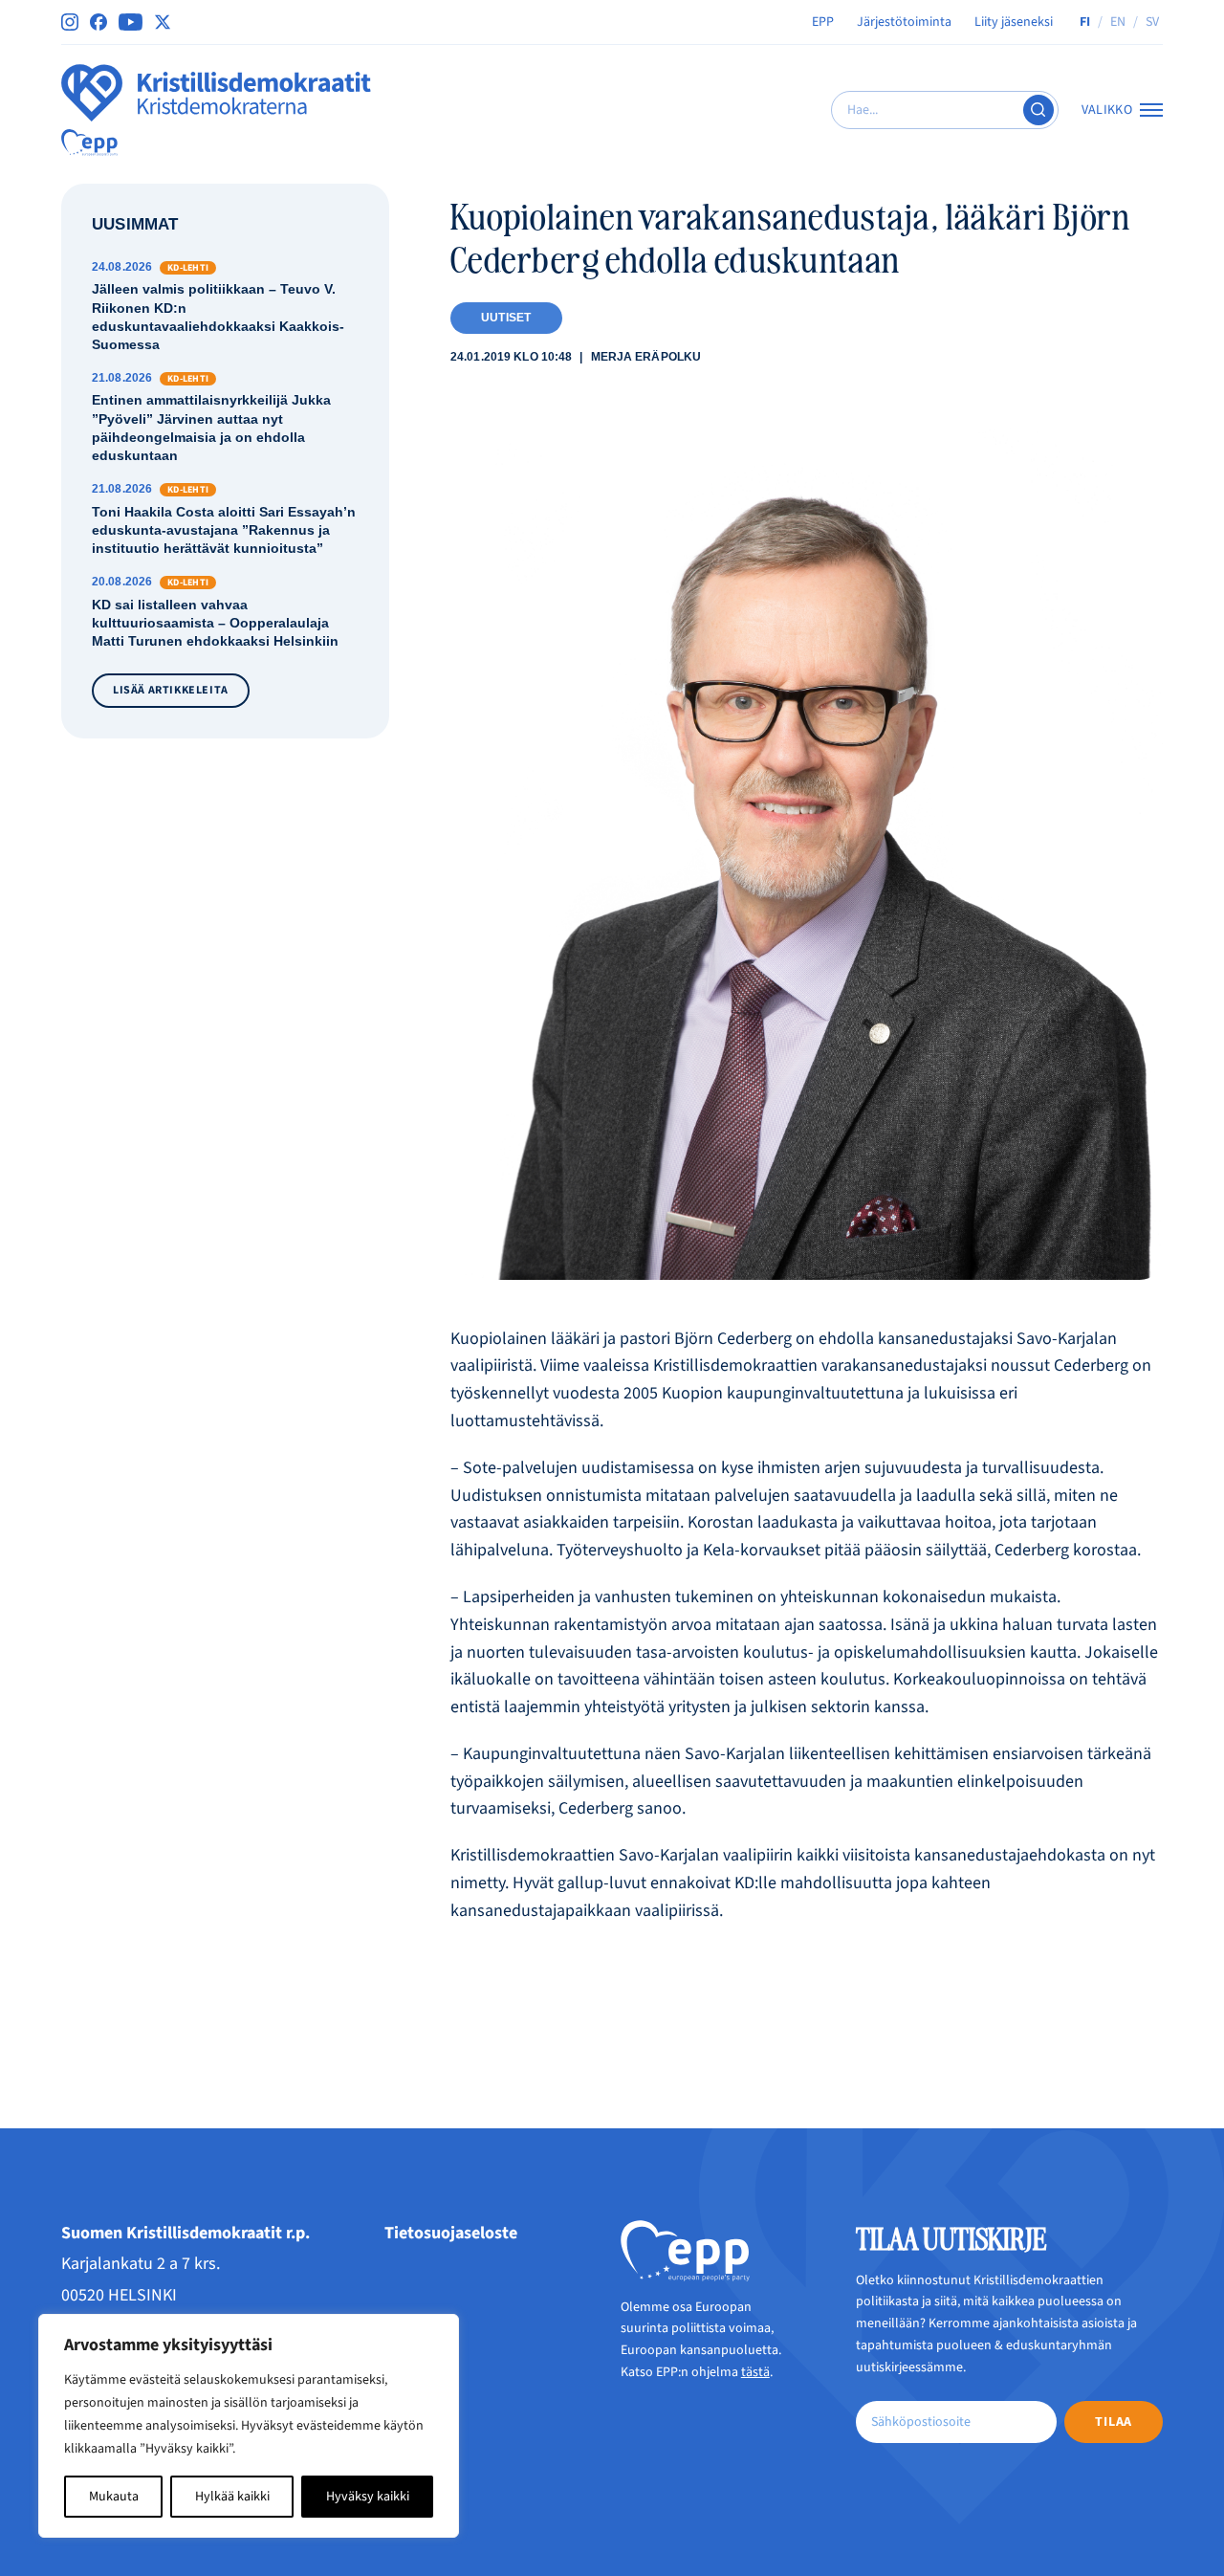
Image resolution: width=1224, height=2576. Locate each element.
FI (1085, 22)
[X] (163, 22)
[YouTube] (131, 22)
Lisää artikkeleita (171, 690)
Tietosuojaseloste (451, 2233)
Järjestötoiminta (904, 22)
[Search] (1038, 110)
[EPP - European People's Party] (89, 143)
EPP (823, 22)
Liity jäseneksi (1014, 22)
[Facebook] (98, 22)
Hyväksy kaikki (368, 2497)
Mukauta (114, 2497)
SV (1152, 22)
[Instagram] (70, 22)
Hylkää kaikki (232, 2497)
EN (1118, 22)
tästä (755, 2372)
